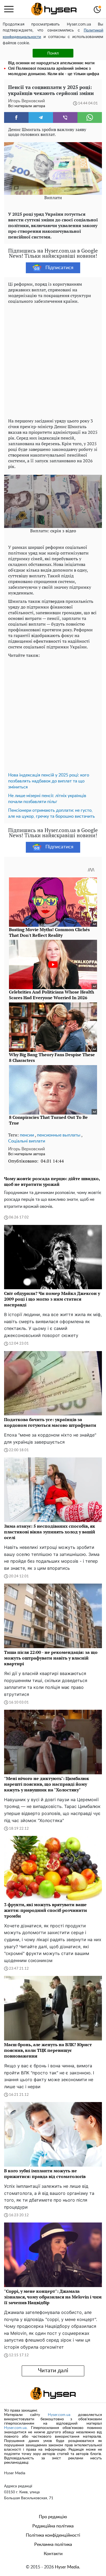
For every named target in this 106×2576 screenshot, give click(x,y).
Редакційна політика (53, 2526)
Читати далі (53, 2371)
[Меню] (9, 9)
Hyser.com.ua (59, 2415)
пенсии (27, 1135)
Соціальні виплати (27, 1141)
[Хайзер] (54, 9)
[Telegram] (41, 117)
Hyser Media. (68, 2567)
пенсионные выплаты (59, 1135)
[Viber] (65, 117)
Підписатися (59, 268)
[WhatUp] (90, 117)
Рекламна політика (53, 2545)
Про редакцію (53, 2517)
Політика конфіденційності (53, 2535)
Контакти (53, 2554)
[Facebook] (16, 117)
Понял (53, 53)
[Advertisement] (53, 360)
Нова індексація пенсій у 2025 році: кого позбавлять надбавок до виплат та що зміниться (49, 781)
